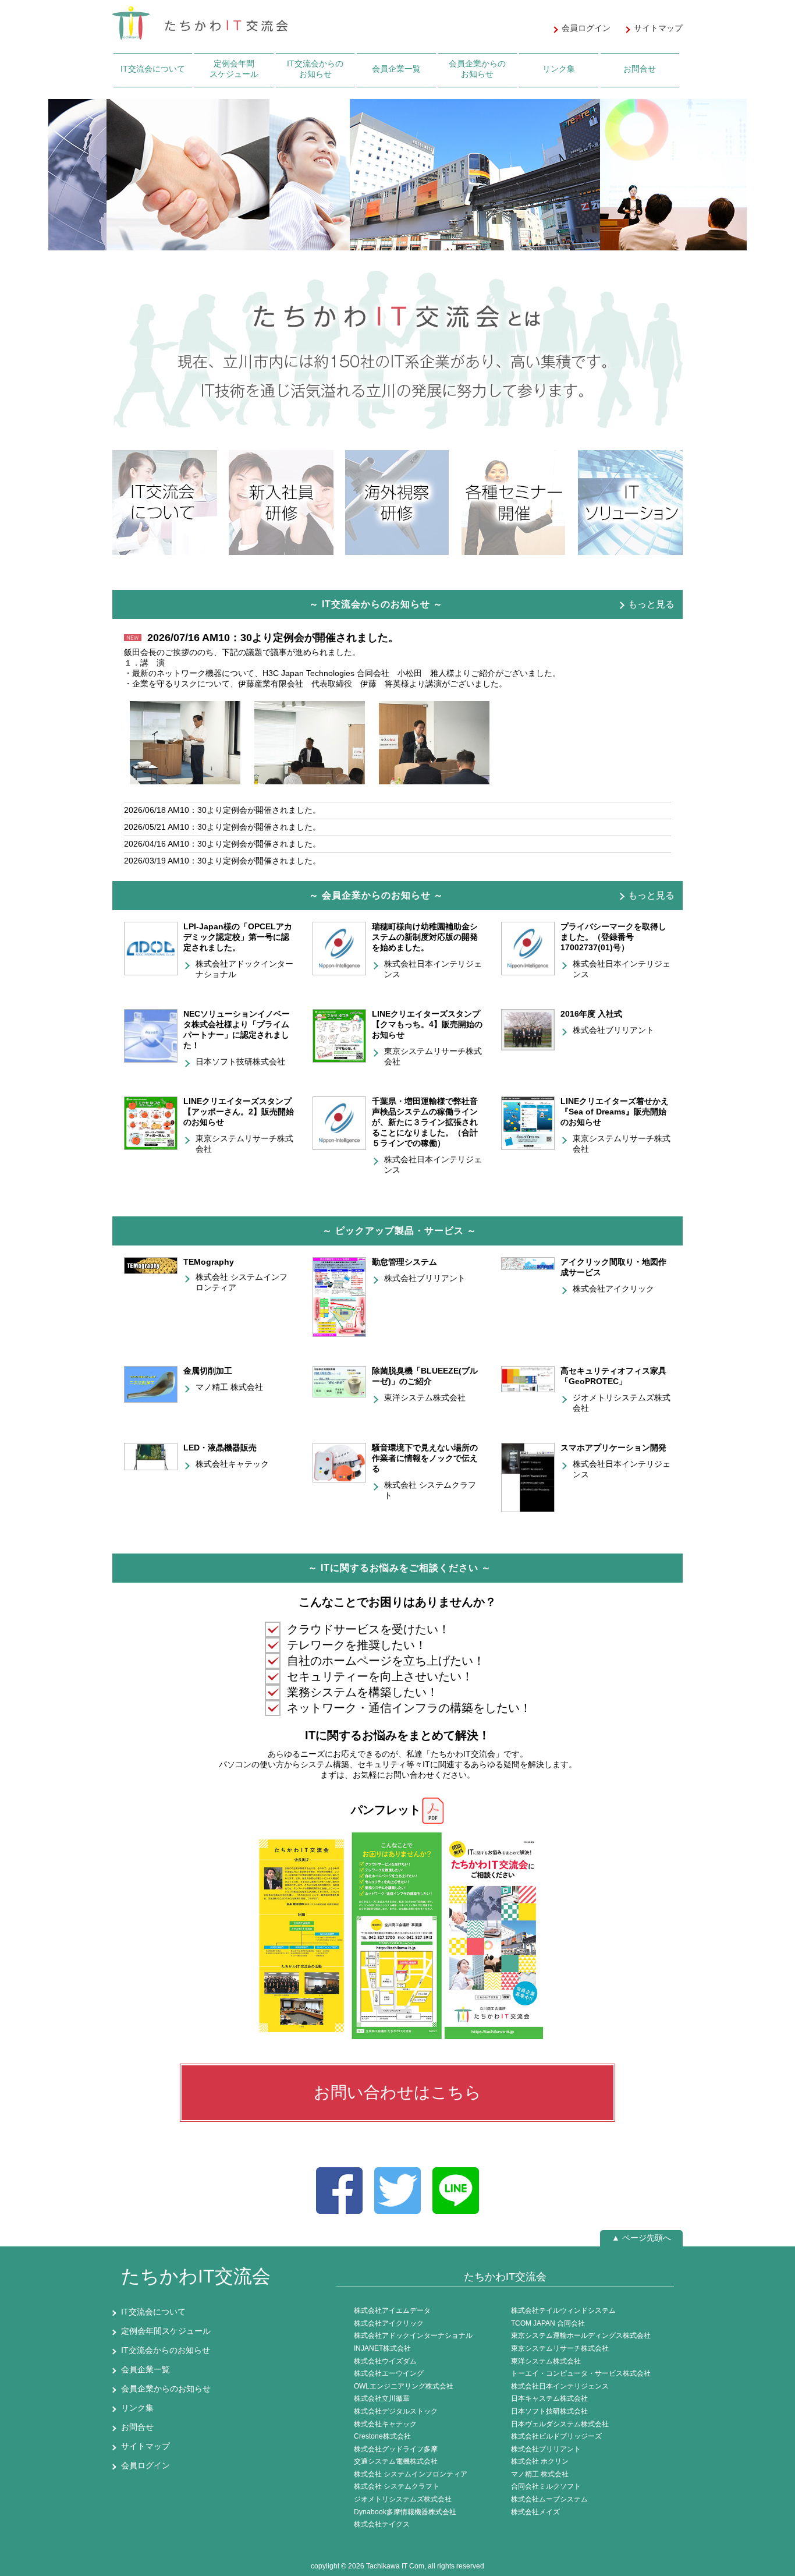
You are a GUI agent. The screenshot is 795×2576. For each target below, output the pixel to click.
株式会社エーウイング (389, 2373)
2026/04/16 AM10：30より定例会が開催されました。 (222, 844)
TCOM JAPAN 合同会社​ (548, 2323)
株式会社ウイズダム (385, 2361)
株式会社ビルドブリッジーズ (556, 2436)
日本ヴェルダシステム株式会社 (560, 2424)
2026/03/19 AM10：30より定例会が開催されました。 (222, 861)
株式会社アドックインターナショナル (413, 2336)
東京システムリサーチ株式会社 (560, 2348)
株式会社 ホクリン (540, 2461)
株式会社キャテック (232, 1464)
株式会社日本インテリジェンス (560, 2386)
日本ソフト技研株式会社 (240, 1061)
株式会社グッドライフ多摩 (396, 2449)
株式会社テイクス (382, 2524)
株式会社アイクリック (613, 1289)
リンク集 (559, 69)
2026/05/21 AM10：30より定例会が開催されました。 (222, 827)
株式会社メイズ (535, 2512)
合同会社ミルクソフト (546, 2486)
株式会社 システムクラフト (397, 2486)
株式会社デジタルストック (396, 2411)
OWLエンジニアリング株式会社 (404, 2386)
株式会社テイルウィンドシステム (563, 2310)
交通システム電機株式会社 (396, 2461)
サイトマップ (145, 2446)
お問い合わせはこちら (397, 2092)
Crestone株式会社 (382, 2436)
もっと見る (651, 604)
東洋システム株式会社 (425, 1397)
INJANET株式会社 (382, 2348)
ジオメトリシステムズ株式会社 (403, 2499)
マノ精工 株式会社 (229, 1387)
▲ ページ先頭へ (641, 2238)
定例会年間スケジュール (234, 69)
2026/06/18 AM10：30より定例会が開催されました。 (222, 810)
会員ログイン (145, 2465)
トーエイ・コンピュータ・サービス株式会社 (581, 2373)
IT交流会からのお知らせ (315, 69)
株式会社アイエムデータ (392, 2310)
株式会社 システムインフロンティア (411, 2474)
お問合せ (640, 69)
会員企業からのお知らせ (477, 69)
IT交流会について (153, 69)
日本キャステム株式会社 (549, 2398)
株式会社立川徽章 (382, 2398)
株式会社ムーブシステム (549, 2499)
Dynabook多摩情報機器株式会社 (405, 2512)
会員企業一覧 (396, 69)
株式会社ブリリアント (613, 1030)
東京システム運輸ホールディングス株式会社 (581, 2336)
